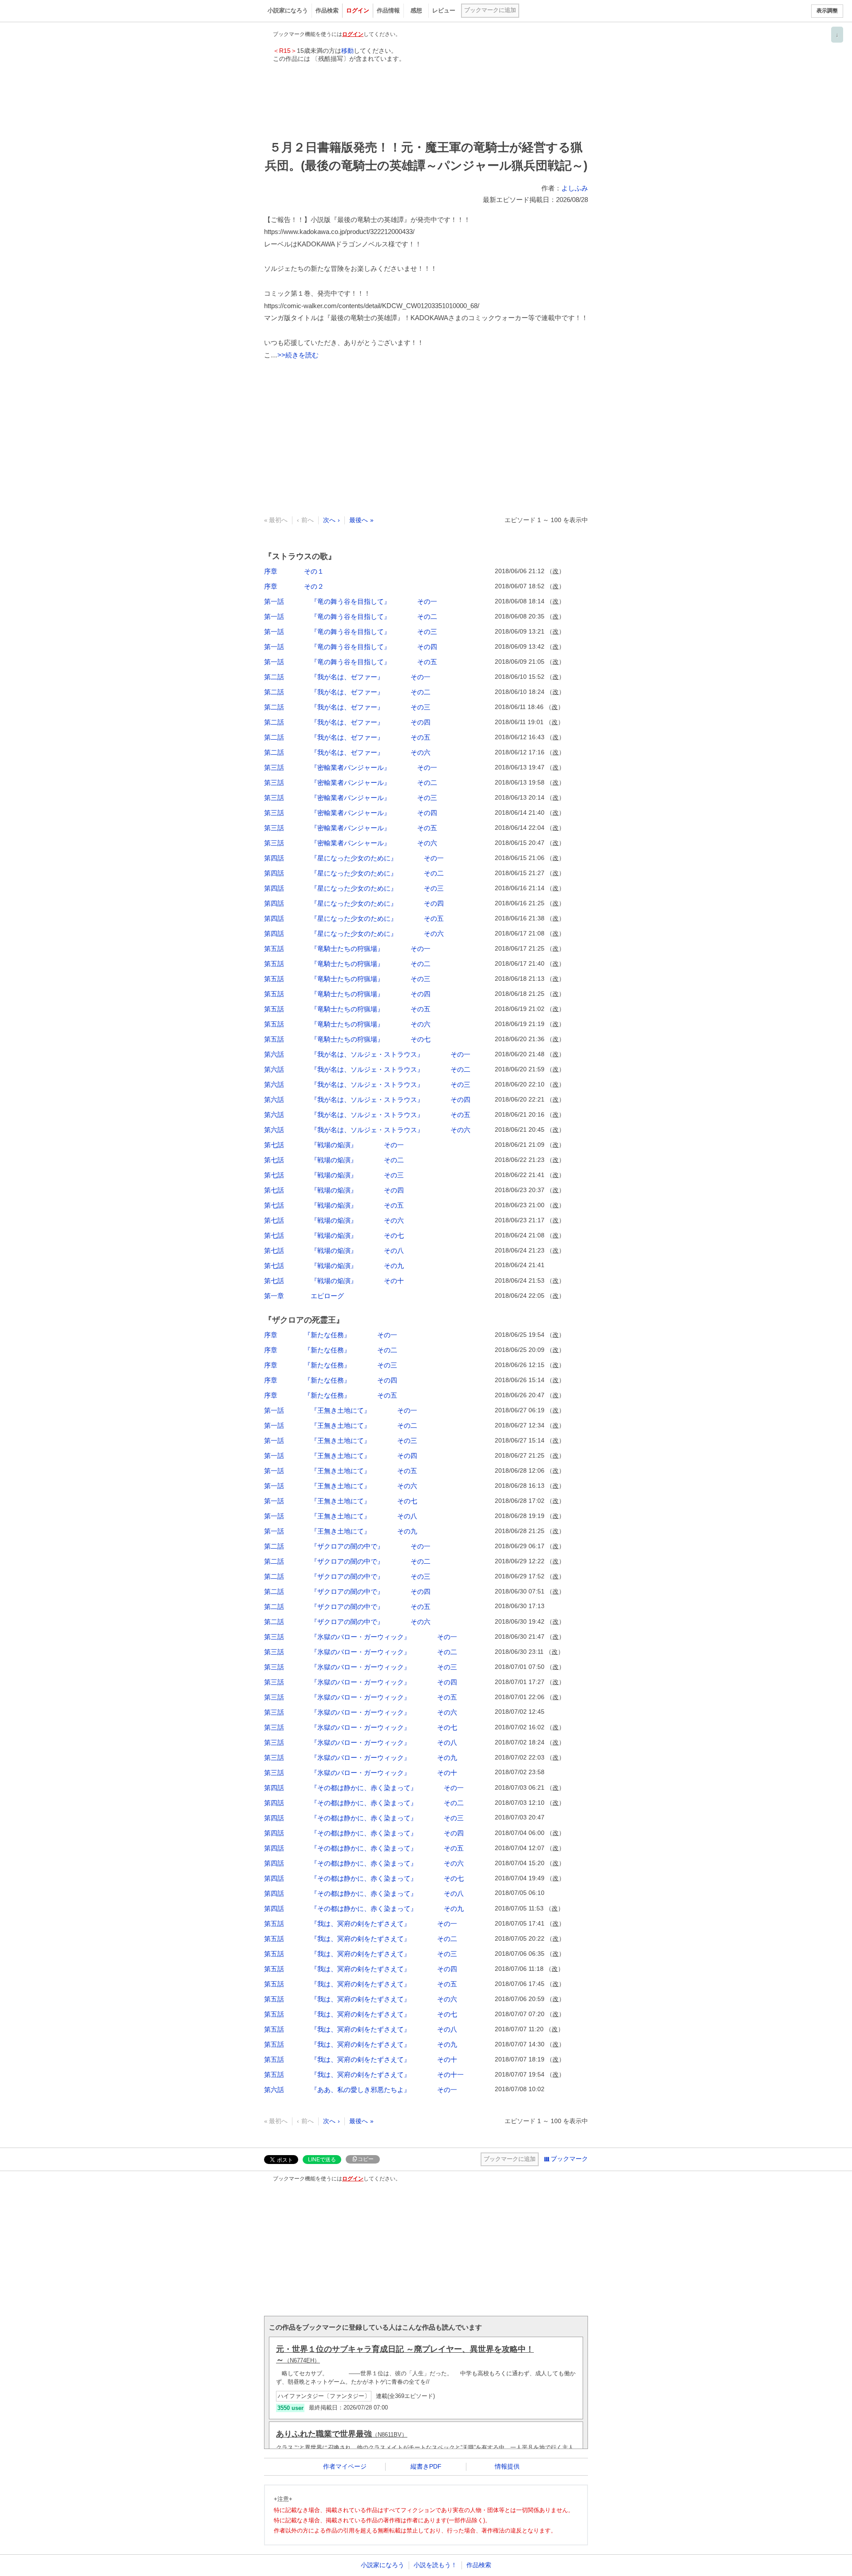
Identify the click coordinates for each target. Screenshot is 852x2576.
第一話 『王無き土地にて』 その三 (341, 1441)
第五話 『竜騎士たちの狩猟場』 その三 (347, 979)
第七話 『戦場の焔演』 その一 (334, 1145)
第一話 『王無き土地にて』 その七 (341, 1501)
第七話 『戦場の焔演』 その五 (334, 1205)
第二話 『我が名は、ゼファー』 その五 (347, 737)
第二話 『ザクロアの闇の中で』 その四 (347, 1591)
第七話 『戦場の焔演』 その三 (334, 1175)
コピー (366, 2159)
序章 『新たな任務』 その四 (331, 1380)
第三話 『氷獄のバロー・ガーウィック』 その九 (361, 1758)
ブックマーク (569, 2159)
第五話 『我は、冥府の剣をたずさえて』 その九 (361, 2044)
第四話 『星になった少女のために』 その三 (354, 888)
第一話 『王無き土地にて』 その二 (341, 1425)
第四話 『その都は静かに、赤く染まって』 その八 (364, 1893)
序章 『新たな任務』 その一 (331, 1335)
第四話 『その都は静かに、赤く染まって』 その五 (364, 1848)
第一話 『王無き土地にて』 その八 (341, 1516)
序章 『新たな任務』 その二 (331, 1350)
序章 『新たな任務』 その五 (331, 1395)
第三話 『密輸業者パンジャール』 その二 (351, 783)
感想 (416, 10)
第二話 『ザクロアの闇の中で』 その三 (347, 1576)
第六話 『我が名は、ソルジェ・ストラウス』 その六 (367, 1130)
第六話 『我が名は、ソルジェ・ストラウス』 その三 (367, 1084)
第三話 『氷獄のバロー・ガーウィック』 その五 (361, 1697)
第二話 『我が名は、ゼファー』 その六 (347, 752)
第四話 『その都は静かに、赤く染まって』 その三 (364, 1818)
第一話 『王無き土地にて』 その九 (341, 1531)
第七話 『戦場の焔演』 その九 (334, 1266)
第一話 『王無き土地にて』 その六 (341, 1486)
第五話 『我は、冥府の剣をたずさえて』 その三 (361, 1954)
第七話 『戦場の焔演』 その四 (334, 1190)
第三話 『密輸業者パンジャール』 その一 (351, 767)
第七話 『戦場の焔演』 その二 (334, 1160)
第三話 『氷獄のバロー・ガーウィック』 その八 (361, 1742)
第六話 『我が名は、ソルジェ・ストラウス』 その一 (367, 1054)
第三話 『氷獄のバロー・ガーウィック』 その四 (361, 1682)
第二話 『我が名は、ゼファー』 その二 (347, 692)
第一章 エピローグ (304, 1296)
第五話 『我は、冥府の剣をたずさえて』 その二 (361, 1939)
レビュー (444, 10)
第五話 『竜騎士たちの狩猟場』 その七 (347, 1039)
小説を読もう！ (435, 2565)
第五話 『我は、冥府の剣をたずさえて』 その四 (361, 1969)
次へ (329, 520)
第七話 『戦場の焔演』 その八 (334, 1250)
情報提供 (507, 2466)
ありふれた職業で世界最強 (342, 2434)
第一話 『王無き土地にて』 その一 (341, 1410)
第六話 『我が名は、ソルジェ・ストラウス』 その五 (367, 1115)
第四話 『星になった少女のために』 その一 (354, 858)
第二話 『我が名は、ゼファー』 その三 (347, 707)
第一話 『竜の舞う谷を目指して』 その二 (351, 616)
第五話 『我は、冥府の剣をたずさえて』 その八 (361, 2029)
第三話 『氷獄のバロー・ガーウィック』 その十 (361, 1773)
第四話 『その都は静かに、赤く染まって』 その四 (364, 1833)
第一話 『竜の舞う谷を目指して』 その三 (351, 632)
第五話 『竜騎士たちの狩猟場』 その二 (347, 964)
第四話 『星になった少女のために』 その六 (354, 933)
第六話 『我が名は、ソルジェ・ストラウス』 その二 (367, 1069)
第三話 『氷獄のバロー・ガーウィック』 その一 (361, 1637)
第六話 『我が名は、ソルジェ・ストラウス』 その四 (367, 1100)
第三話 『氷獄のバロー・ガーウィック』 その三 (361, 1667)
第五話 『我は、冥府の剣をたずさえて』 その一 (361, 1924)
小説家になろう (288, 10)
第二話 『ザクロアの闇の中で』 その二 (347, 1561)
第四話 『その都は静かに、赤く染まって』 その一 (364, 1788)
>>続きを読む (298, 355)
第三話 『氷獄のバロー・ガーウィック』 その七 (361, 1727)
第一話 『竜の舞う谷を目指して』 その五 (351, 662)
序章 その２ (294, 586)
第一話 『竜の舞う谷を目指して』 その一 (351, 601)
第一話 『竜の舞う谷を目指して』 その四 (351, 647)
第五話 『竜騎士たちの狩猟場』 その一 (347, 949)
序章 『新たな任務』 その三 (331, 1365)
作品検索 (327, 10)
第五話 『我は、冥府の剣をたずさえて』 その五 (361, 1984)
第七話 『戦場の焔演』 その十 (334, 1281)
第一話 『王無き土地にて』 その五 (341, 1471)
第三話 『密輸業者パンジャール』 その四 (351, 813)
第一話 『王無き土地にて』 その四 (341, 1456)
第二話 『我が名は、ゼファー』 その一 (347, 677)
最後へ (359, 520)
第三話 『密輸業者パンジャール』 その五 (351, 828)
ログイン (358, 10)
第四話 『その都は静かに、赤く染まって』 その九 (364, 1908)
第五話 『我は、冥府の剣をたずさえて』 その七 (361, 2014)
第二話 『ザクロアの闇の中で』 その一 (347, 1546)
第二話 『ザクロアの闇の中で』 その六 (347, 1622)
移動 (347, 51)
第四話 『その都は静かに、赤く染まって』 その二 (364, 1803)
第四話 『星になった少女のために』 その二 (354, 873)
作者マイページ (345, 2466)
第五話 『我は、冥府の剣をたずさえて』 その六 (361, 1999)
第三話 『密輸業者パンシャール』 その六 (351, 843)
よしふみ (575, 188)
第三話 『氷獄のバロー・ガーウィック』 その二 (361, 1652)
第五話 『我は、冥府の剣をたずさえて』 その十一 (364, 2075)
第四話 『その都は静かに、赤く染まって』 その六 (364, 1863)
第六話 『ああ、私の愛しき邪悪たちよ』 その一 (361, 2090)
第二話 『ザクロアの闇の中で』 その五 (347, 1607)
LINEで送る (322, 2160)
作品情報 (388, 10)
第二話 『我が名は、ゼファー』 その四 (347, 722)
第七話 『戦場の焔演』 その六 (334, 1220)
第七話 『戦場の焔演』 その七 (334, 1235)
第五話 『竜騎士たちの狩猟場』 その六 (347, 1024)
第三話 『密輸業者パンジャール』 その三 (351, 798)
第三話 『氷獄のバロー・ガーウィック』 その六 (361, 1712)
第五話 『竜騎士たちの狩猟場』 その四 (347, 994)
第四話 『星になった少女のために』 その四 (354, 903)
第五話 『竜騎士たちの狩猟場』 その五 (347, 1009)
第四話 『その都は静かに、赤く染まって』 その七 (364, 1878)
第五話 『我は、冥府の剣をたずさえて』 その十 (361, 2059)
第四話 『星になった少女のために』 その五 (354, 918)
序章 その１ (294, 571)
